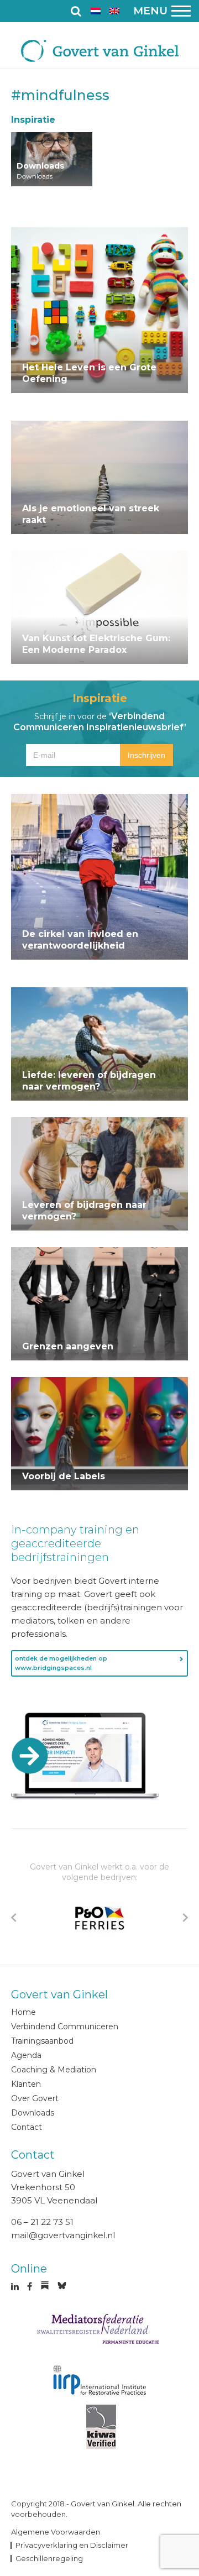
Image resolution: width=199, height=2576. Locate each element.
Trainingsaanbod (42, 2041)
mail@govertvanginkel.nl (63, 2235)
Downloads (33, 2113)
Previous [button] (14, 1918)
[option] (99, 1918)
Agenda (26, 2055)
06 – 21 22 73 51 (42, 2222)
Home (23, 2012)
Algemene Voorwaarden (56, 2532)
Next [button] (185, 1918)
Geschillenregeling (49, 2558)
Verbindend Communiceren (65, 2027)
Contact (27, 2127)
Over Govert (35, 2098)
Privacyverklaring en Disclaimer (72, 2545)
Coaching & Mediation (54, 2070)
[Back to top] (185, 2438)
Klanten (26, 2084)
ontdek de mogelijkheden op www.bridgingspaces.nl (61, 1663)
